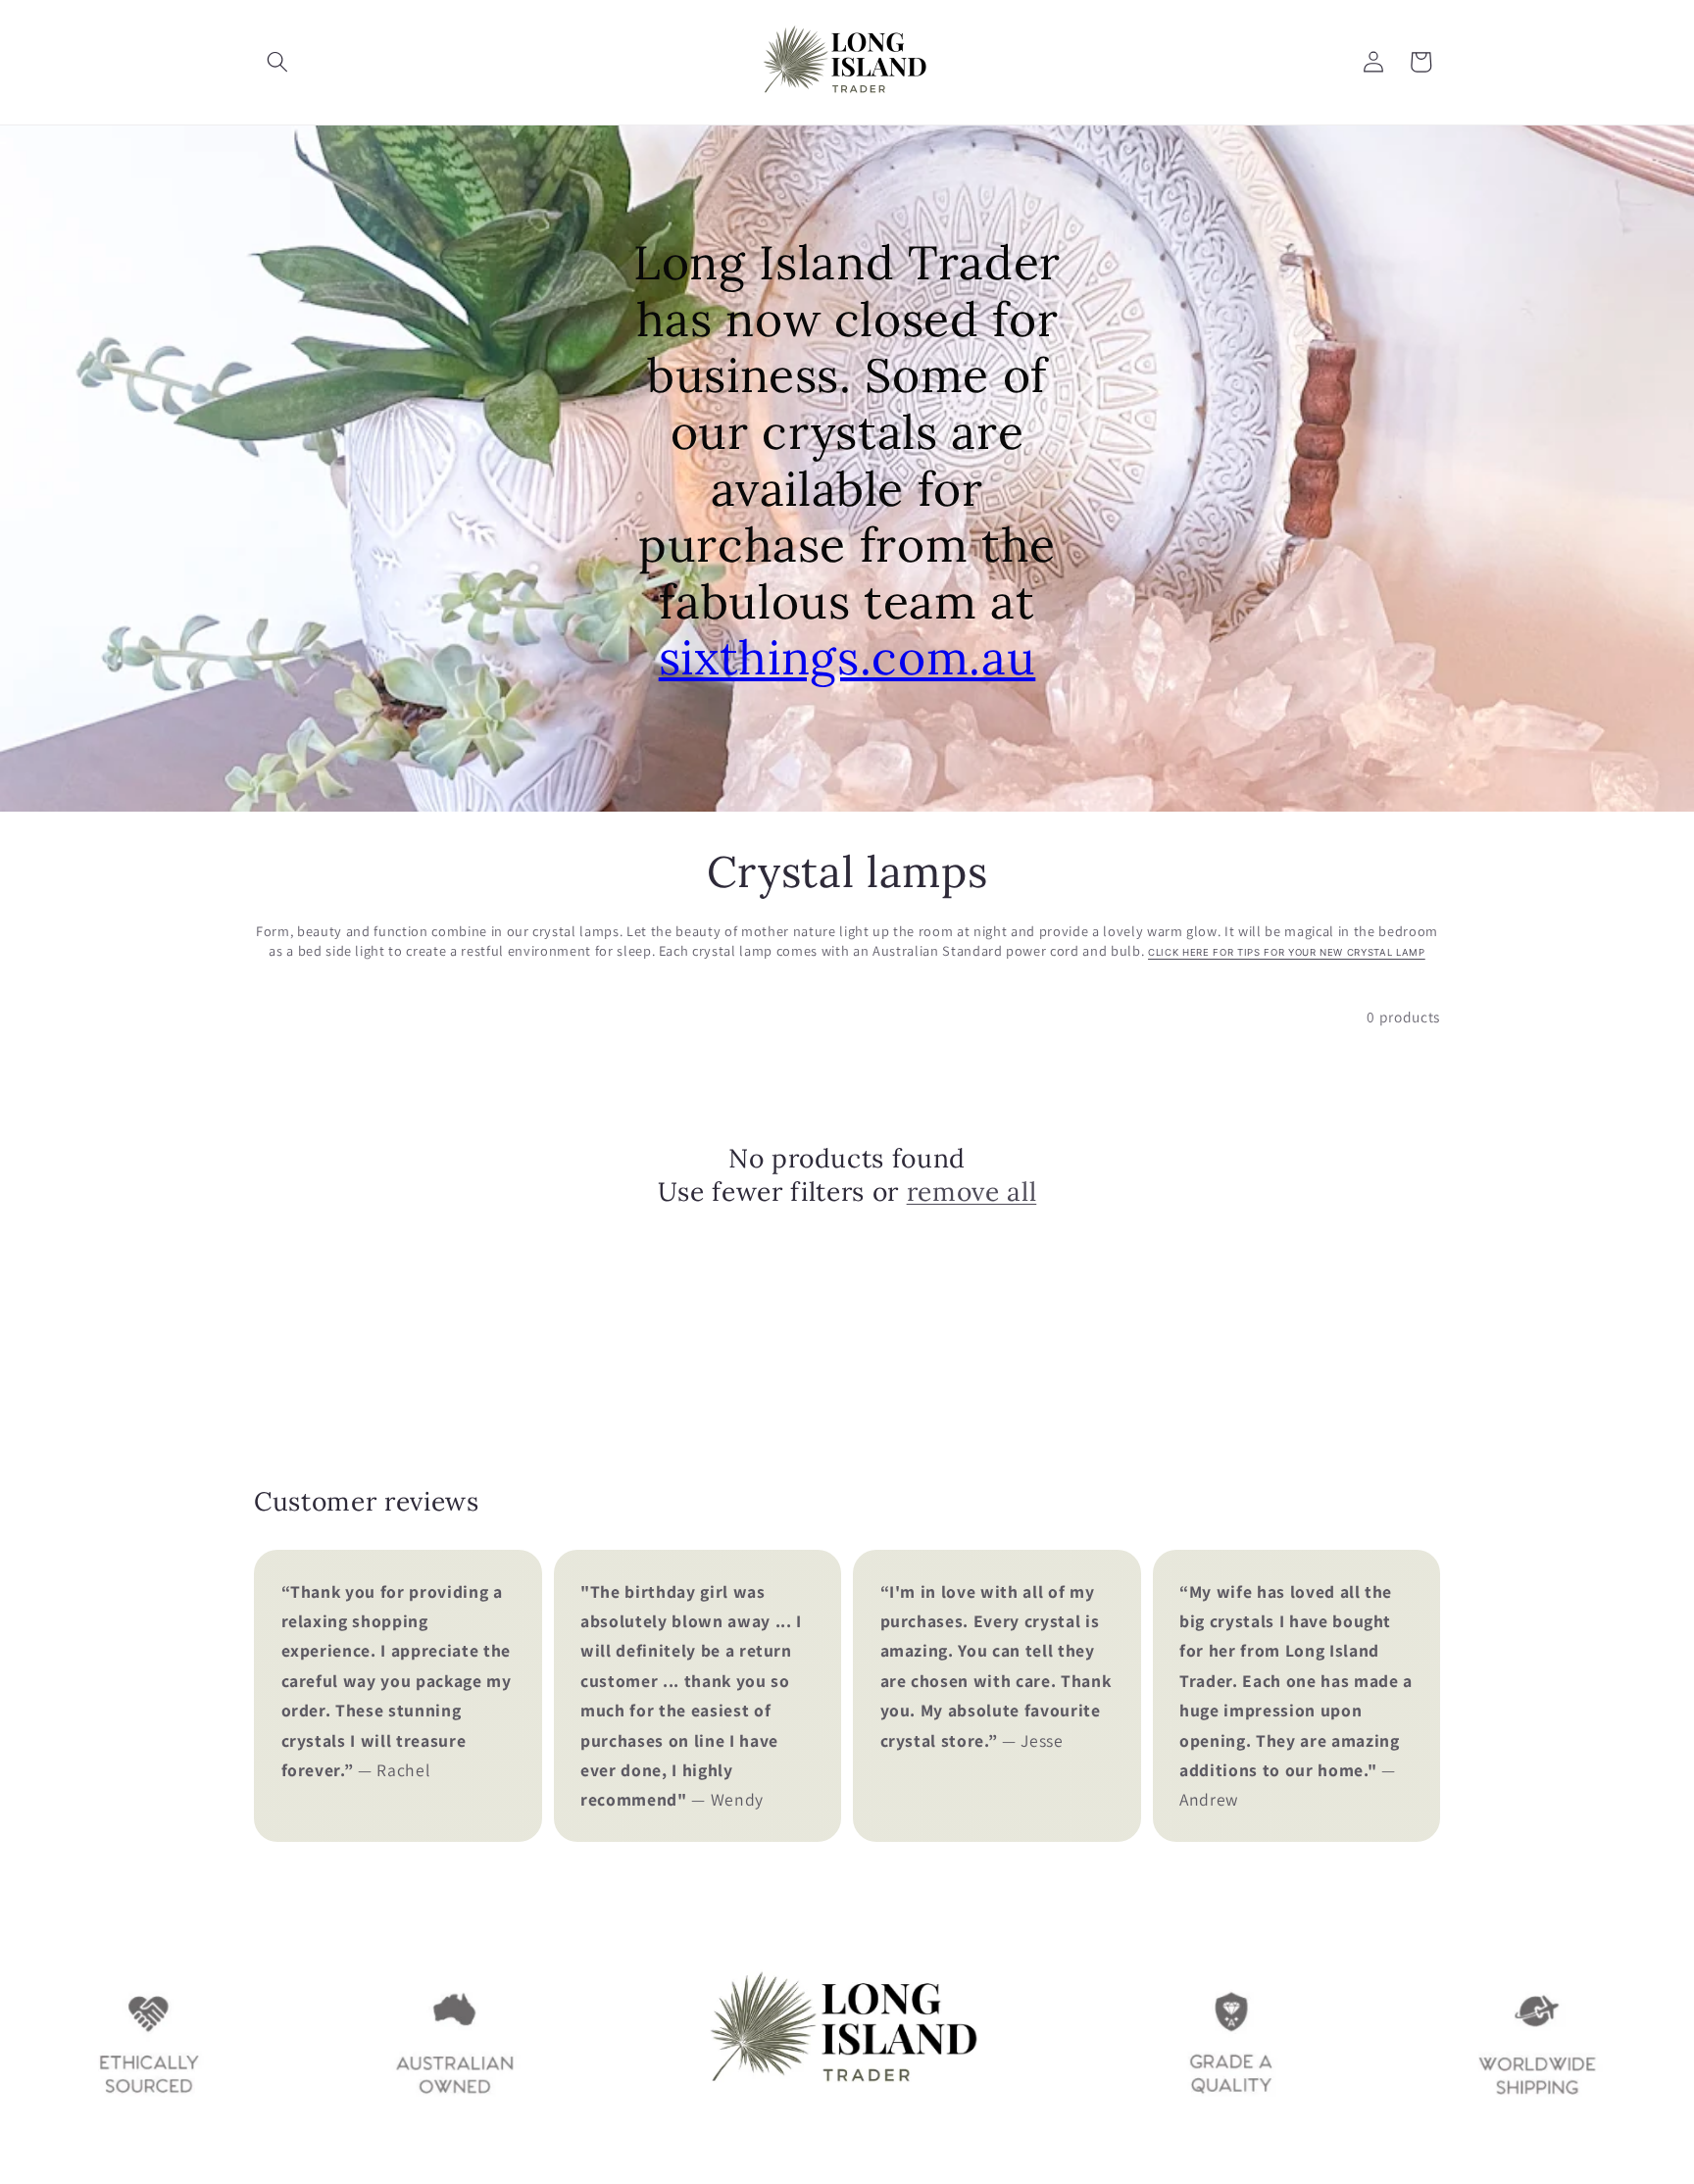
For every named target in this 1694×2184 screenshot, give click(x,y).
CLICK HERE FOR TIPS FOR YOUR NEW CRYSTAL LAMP (1287, 952)
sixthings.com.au (847, 657)
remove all (972, 1191)
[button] (277, 62)
